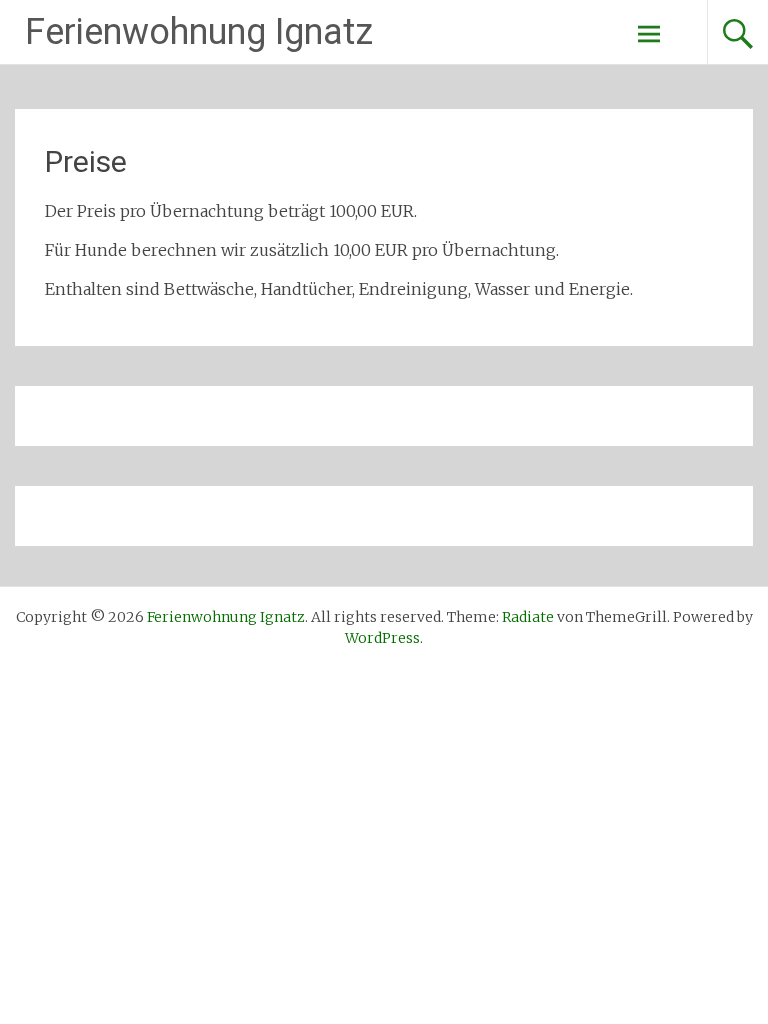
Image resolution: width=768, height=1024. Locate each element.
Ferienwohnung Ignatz (199, 32)
